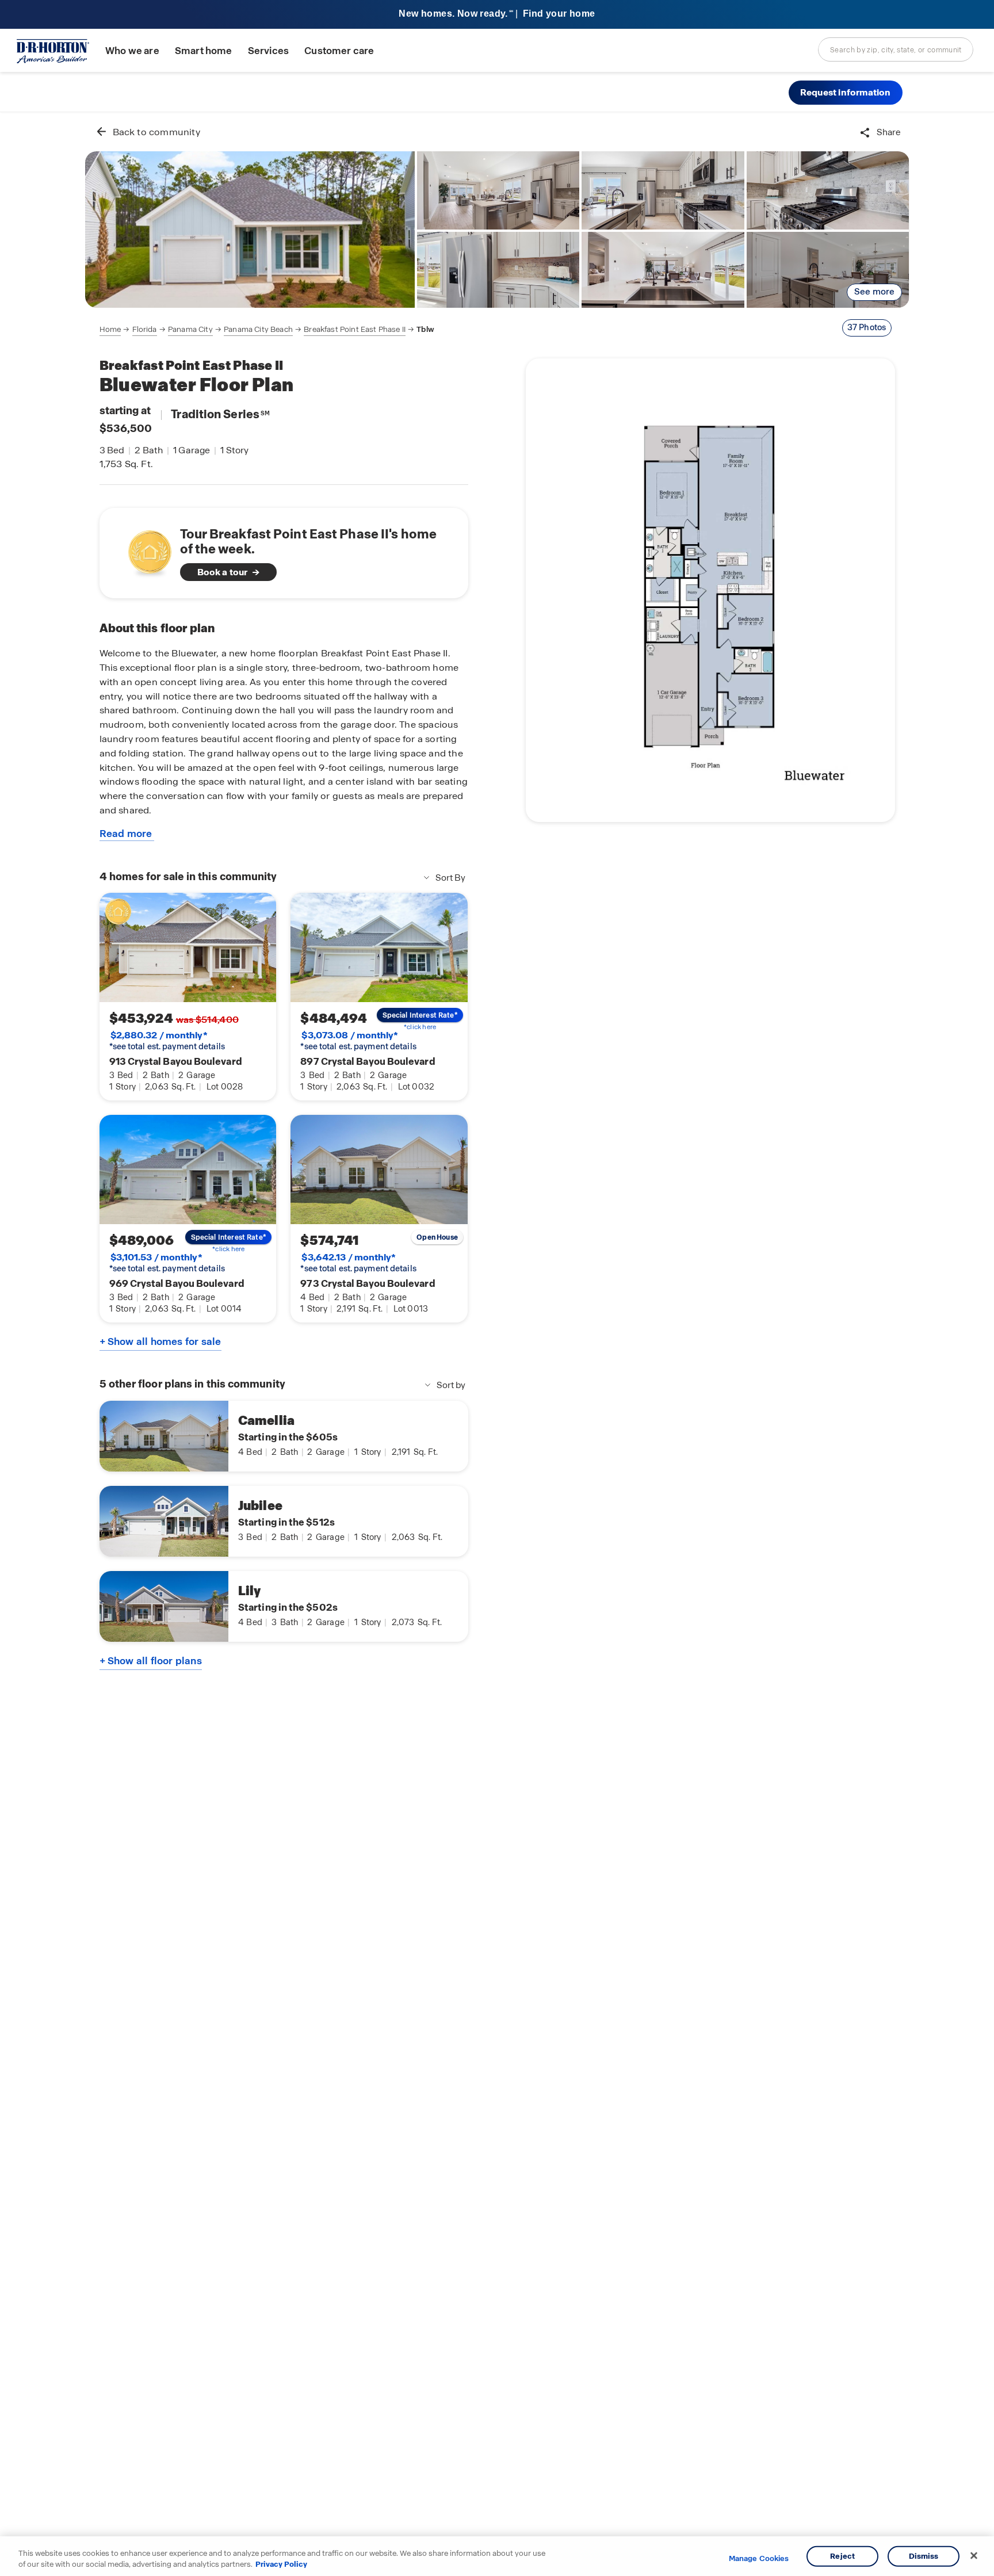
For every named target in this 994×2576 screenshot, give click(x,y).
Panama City (190, 329)
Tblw (425, 329)
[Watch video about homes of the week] (144, 550)
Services (268, 51)
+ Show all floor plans (151, 1661)
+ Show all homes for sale (160, 1341)
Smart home (204, 51)
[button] (846, 93)
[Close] (974, 2556)
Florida (145, 329)
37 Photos (867, 327)
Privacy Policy (281, 2564)
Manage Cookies (759, 2559)
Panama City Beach (258, 329)
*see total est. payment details (167, 1041)
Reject (842, 2556)
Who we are (132, 51)
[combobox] (896, 49)
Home (110, 329)
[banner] (497, 15)
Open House (437, 1237)
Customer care (339, 51)
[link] (250, 230)
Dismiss (924, 2556)
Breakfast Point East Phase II (355, 329)
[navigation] (267, 330)
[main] (497, 1344)
